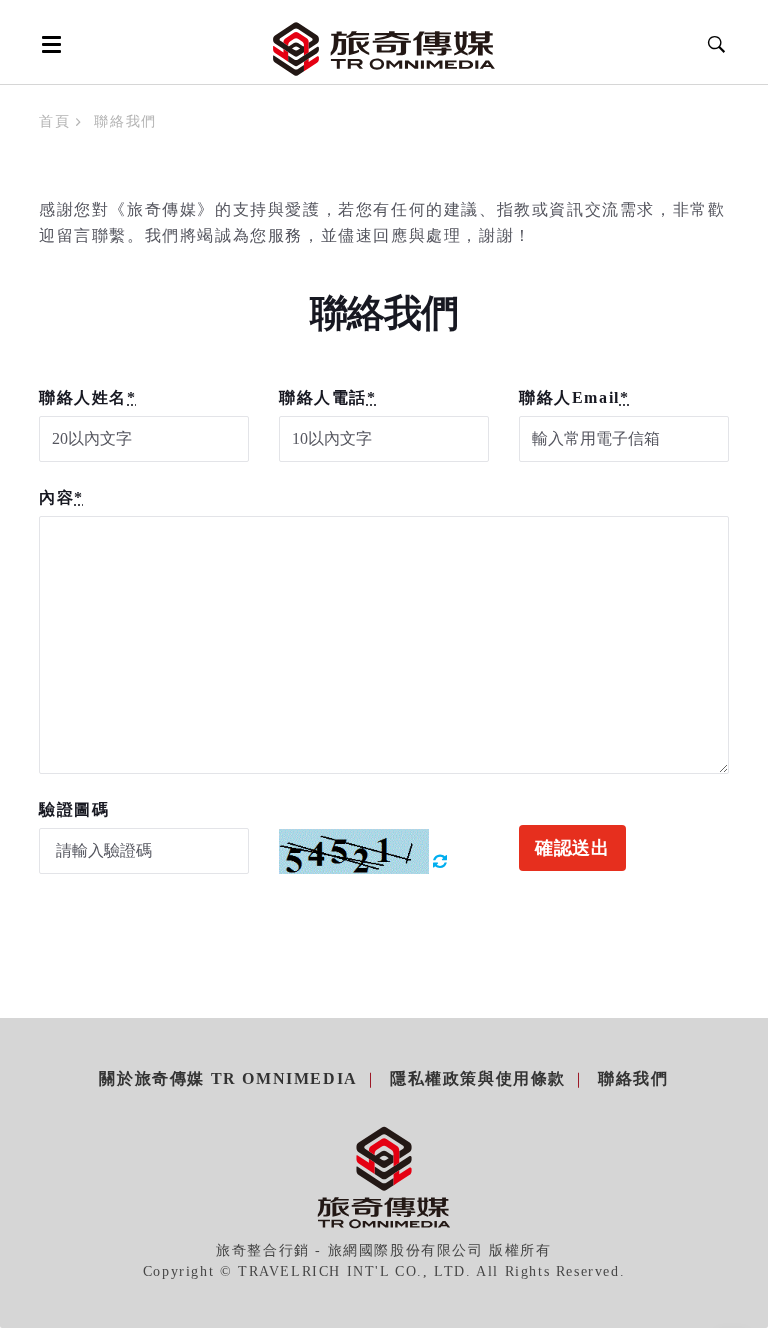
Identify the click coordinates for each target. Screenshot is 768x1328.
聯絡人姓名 (88, 397)
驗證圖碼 (74, 809)
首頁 (54, 121)
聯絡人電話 (328, 397)
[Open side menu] (48, 44)
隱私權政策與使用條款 (478, 1078)
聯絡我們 (633, 1078)
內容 (61, 497)
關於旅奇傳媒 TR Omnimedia (228, 1078)
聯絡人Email (574, 397)
